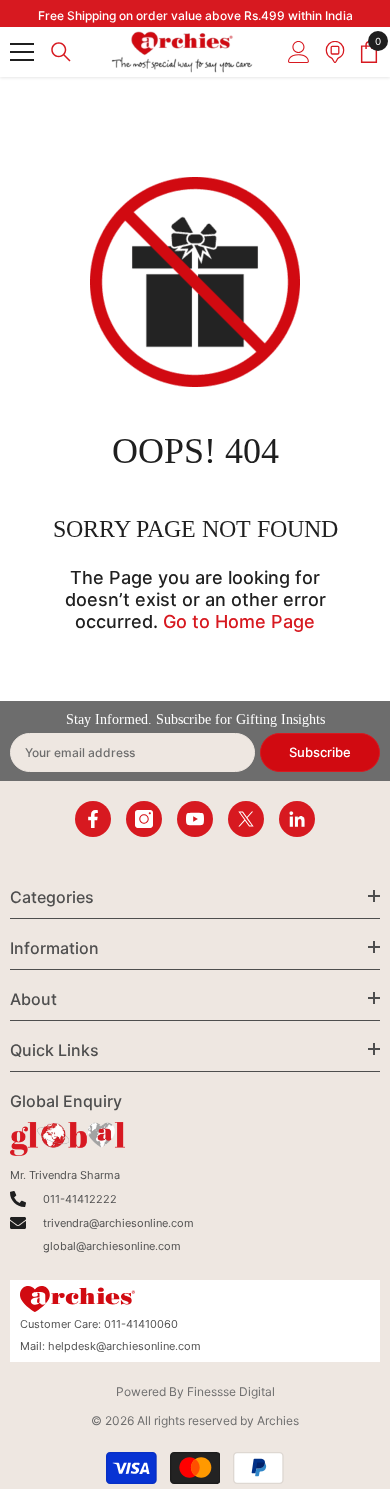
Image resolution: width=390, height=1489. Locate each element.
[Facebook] (93, 819)
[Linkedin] (297, 819)
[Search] (61, 52)
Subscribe (320, 752)
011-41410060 (141, 1324)
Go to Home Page (239, 621)
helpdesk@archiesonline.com (124, 1346)
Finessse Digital (231, 1391)
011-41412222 (80, 1199)
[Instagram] (144, 819)
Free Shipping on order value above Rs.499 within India (195, 15)
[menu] (22, 52)
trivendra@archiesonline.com (118, 1223)
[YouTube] (195, 819)
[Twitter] (246, 819)
